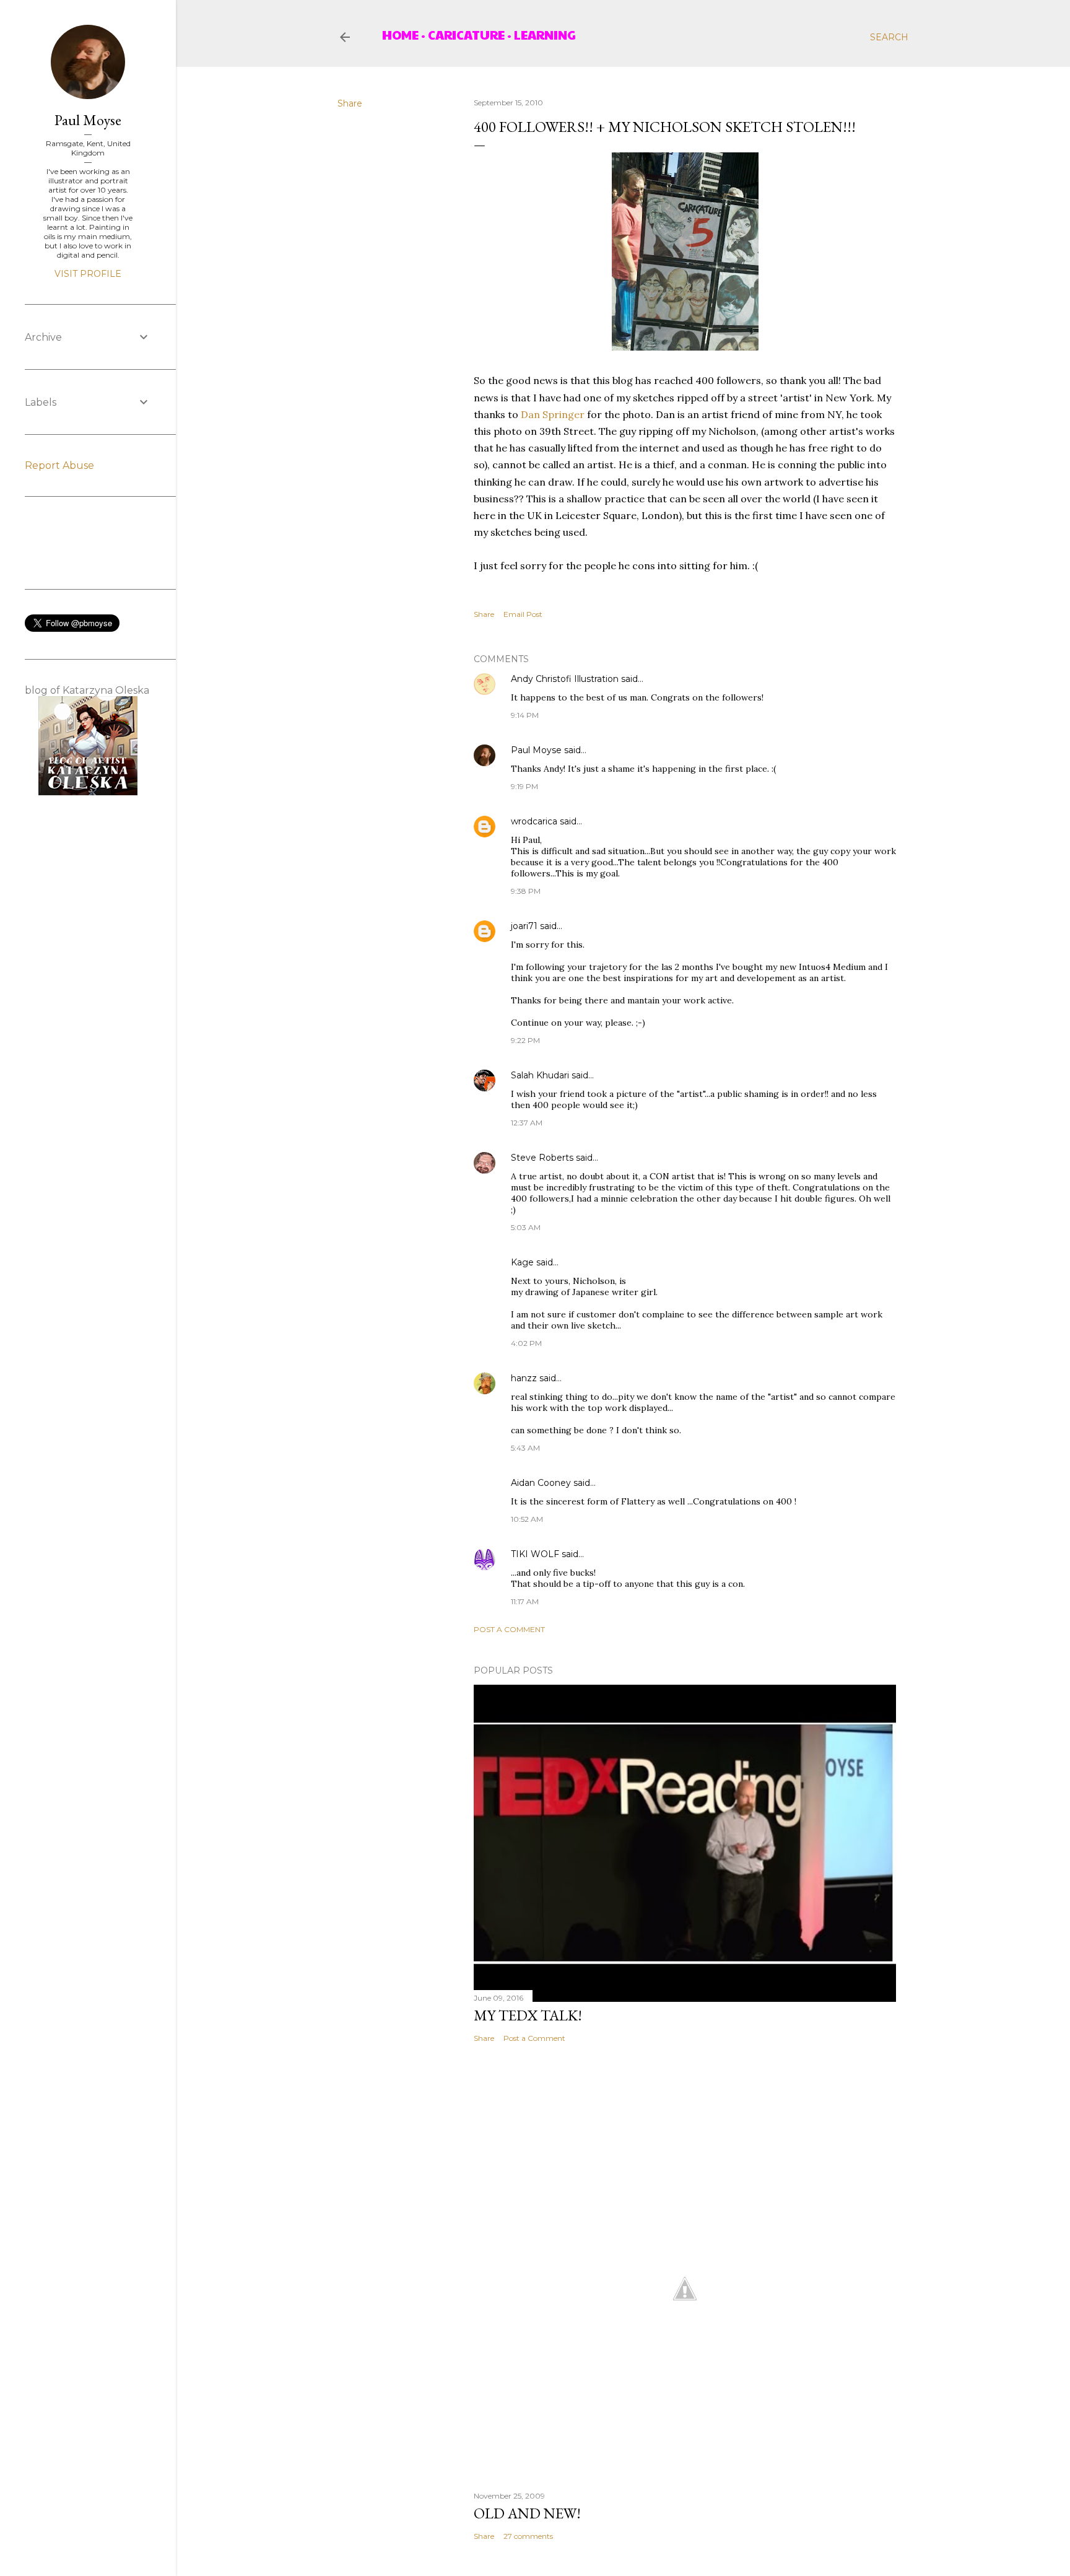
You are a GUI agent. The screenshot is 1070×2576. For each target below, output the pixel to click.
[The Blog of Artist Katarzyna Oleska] (88, 792)
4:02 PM (526, 1343)
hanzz (524, 1378)
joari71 (524, 926)
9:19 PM (524, 786)
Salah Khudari (540, 1075)
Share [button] (350, 103)
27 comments (528, 2536)
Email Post (523, 614)
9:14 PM (525, 715)
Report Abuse (59, 465)
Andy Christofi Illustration (565, 679)
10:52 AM (527, 1519)
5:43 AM (525, 1448)
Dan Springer (553, 414)
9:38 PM (526, 891)
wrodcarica (534, 821)
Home (400, 35)
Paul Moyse (536, 750)
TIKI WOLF (535, 1554)
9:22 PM (525, 1040)
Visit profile (88, 274)
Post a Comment (509, 1629)
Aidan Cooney (541, 1483)
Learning (545, 35)
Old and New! (527, 2513)
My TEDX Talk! (528, 2015)
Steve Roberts (542, 1158)
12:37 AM (527, 1123)
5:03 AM (526, 1227)
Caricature (466, 35)
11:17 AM (525, 1601)
